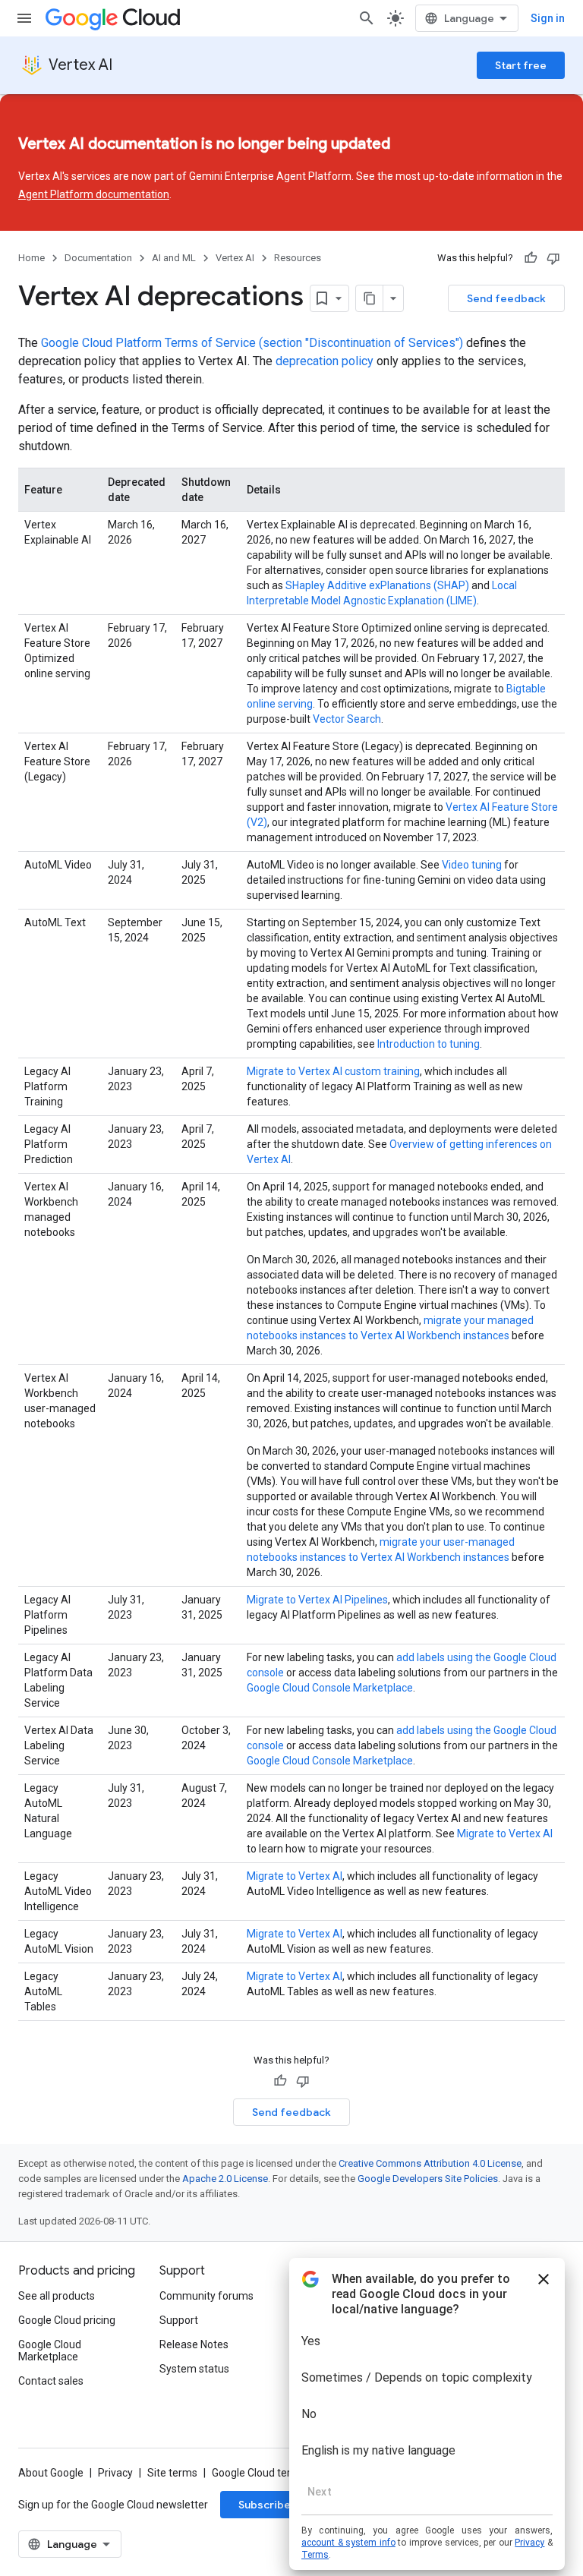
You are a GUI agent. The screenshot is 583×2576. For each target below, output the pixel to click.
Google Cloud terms (259, 2473)
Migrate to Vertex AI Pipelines (317, 1600)
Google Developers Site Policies (428, 2179)
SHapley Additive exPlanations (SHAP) (377, 585)
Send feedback (506, 298)
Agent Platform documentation (94, 194)
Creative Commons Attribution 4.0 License (430, 2163)
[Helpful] (531, 258)
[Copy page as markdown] (370, 298)
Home (32, 258)
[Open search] (367, 18)
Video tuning (472, 865)
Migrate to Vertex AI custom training (333, 1071)
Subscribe (265, 2505)
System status (194, 2369)
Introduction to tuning (429, 1044)
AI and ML (174, 258)
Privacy (115, 2473)
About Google (51, 2473)
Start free (521, 65)
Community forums (206, 2296)
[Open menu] (24, 18)
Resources (298, 258)
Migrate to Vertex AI (505, 1833)
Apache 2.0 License (225, 2179)
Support (179, 2320)
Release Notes (194, 2344)
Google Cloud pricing (67, 2320)
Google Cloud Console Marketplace (330, 1688)
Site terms (172, 2473)
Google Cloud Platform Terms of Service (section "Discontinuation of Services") (252, 343)
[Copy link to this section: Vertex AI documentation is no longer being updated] (418, 145)
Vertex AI (80, 65)
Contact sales (51, 2381)
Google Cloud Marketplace (50, 2351)
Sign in (548, 18)
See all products (57, 2296)
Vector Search (347, 719)
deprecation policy (325, 361)
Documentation (98, 258)
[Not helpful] (553, 258)
